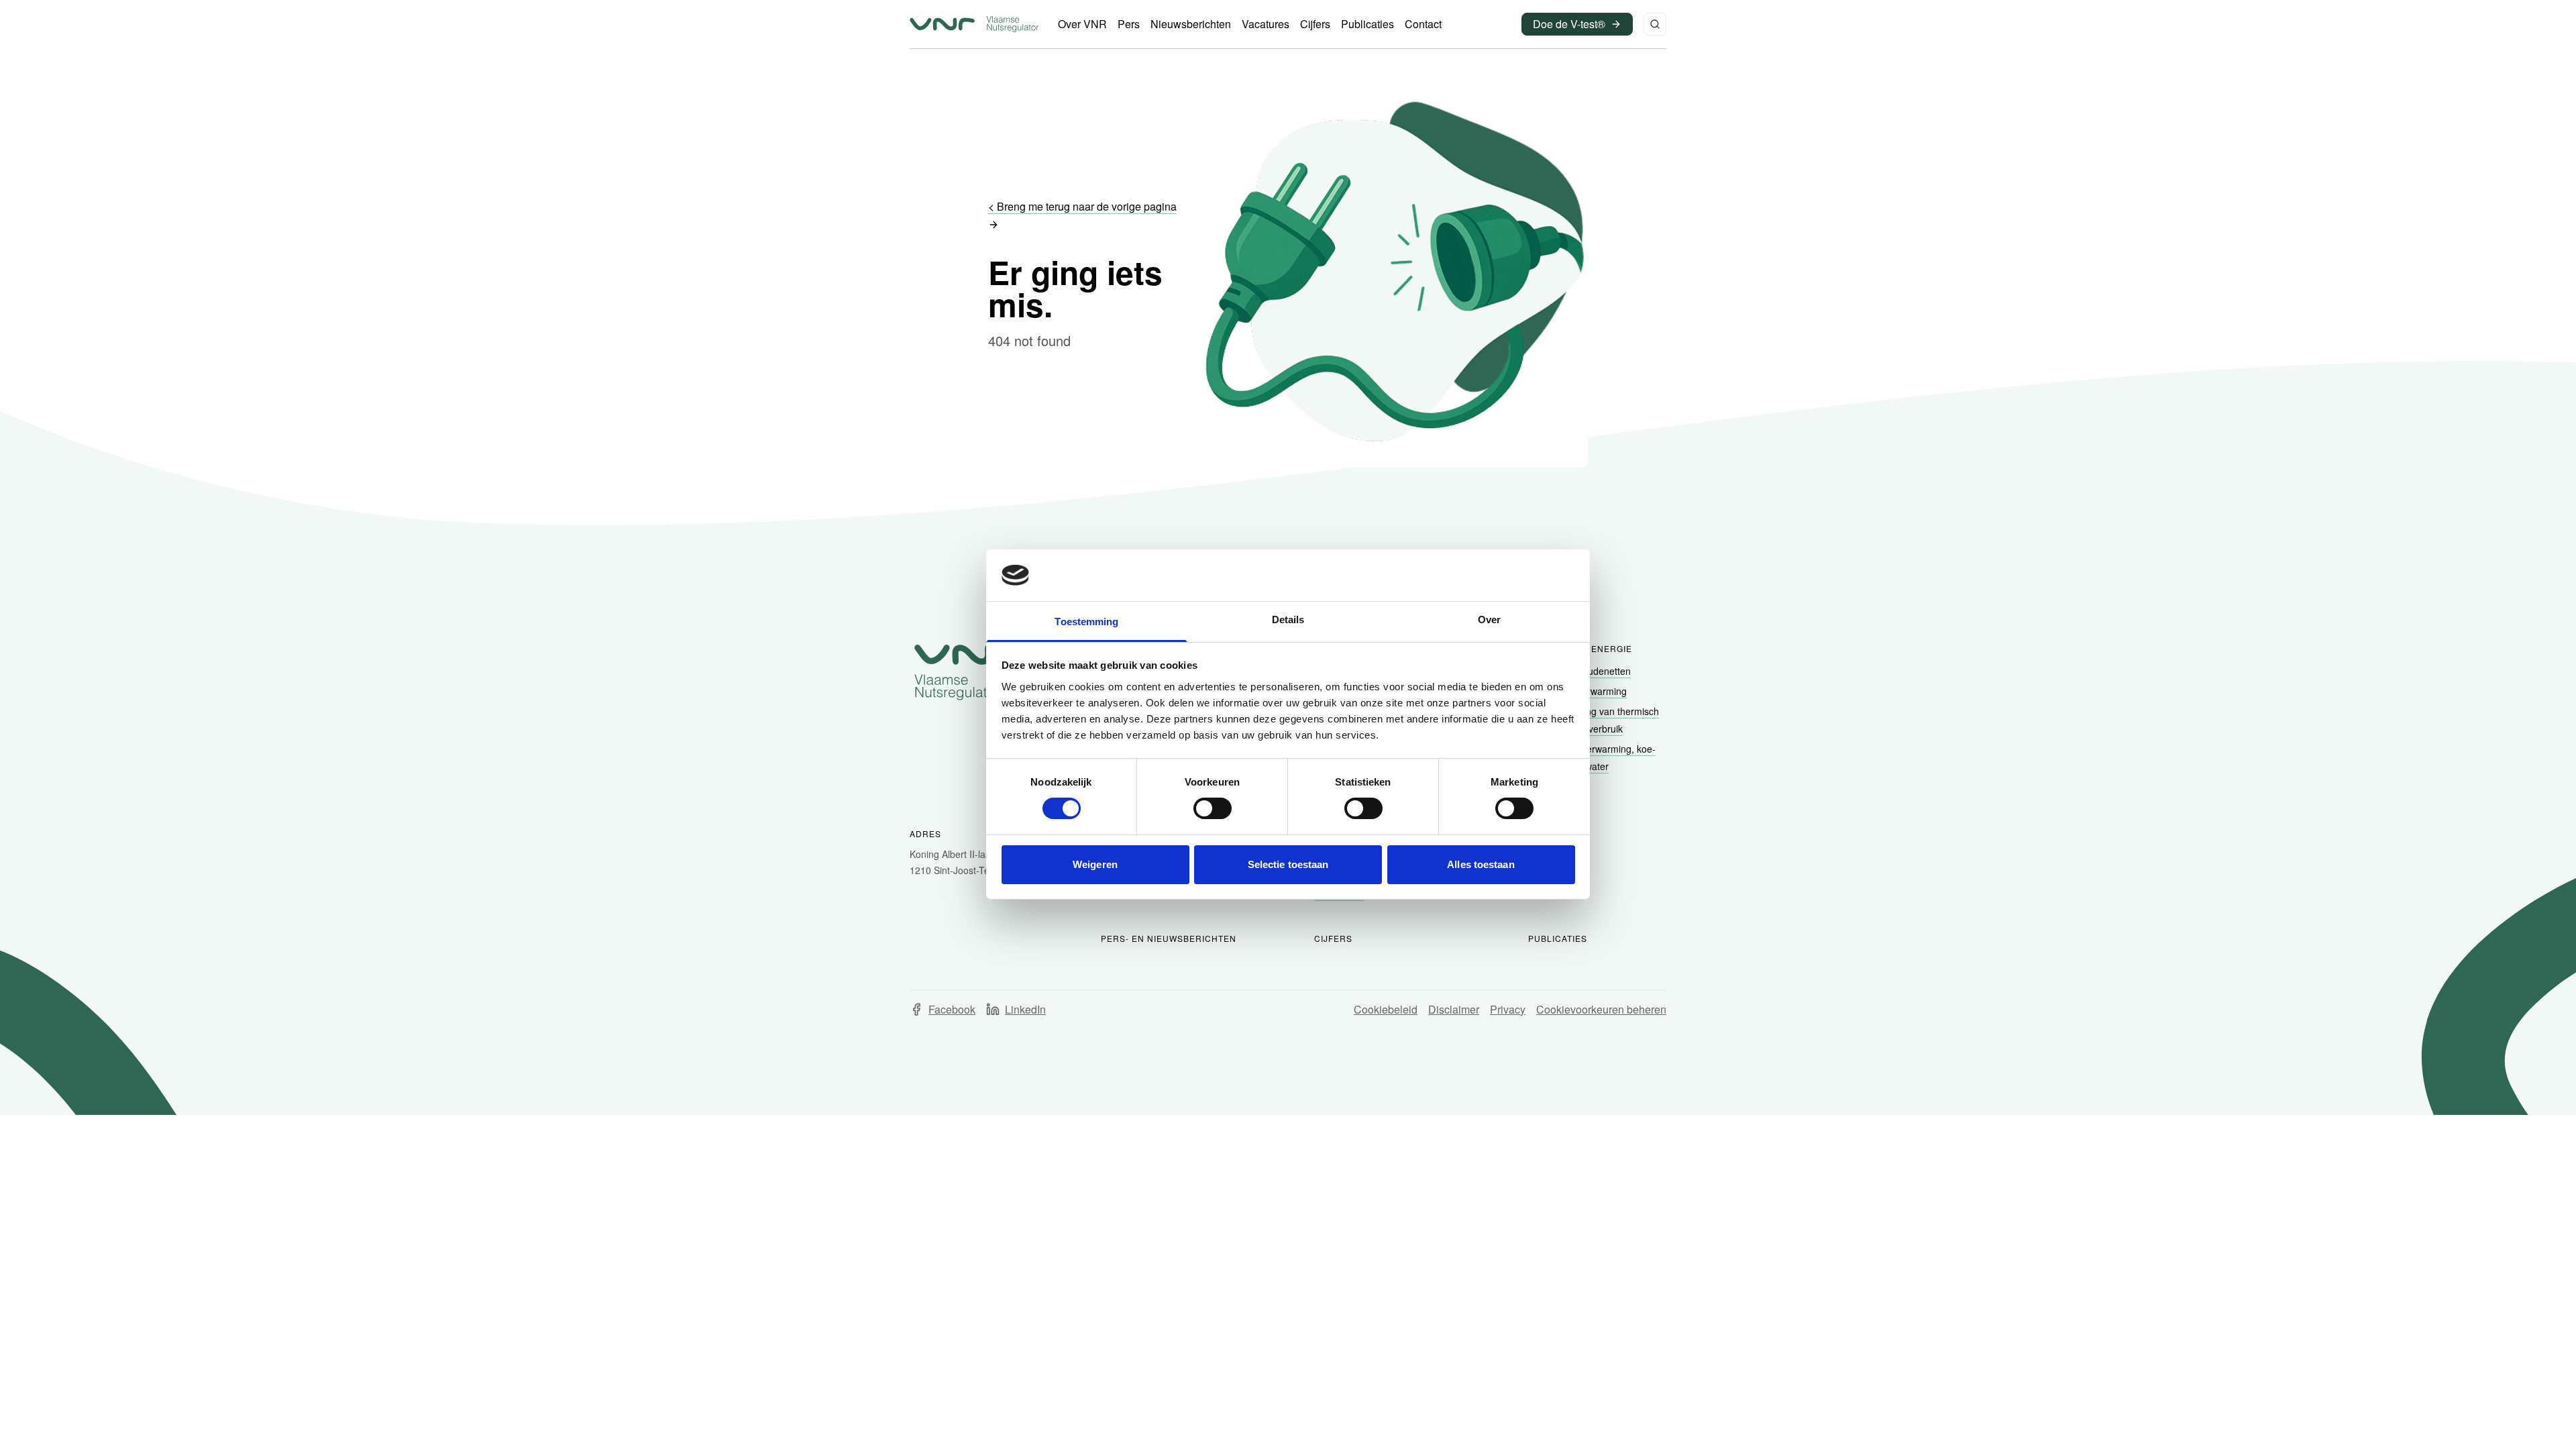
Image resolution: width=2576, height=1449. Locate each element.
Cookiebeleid (1386, 1009)
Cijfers (1333, 938)
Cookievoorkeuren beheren (1601, 1009)
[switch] (1213, 808)
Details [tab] (1288, 620)
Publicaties (1558, 938)
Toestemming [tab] (1086, 622)
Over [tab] (1489, 620)
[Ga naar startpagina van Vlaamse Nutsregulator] (974, 24)
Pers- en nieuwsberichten (1169, 938)
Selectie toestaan (1288, 864)
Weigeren (1095, 864)
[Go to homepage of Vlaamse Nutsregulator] (967, 672)
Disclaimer (1454, 1009)
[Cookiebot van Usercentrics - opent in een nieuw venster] (1516, 575)
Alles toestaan (1481, 864)
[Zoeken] (1655, 24)
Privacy (1508, 1009)
